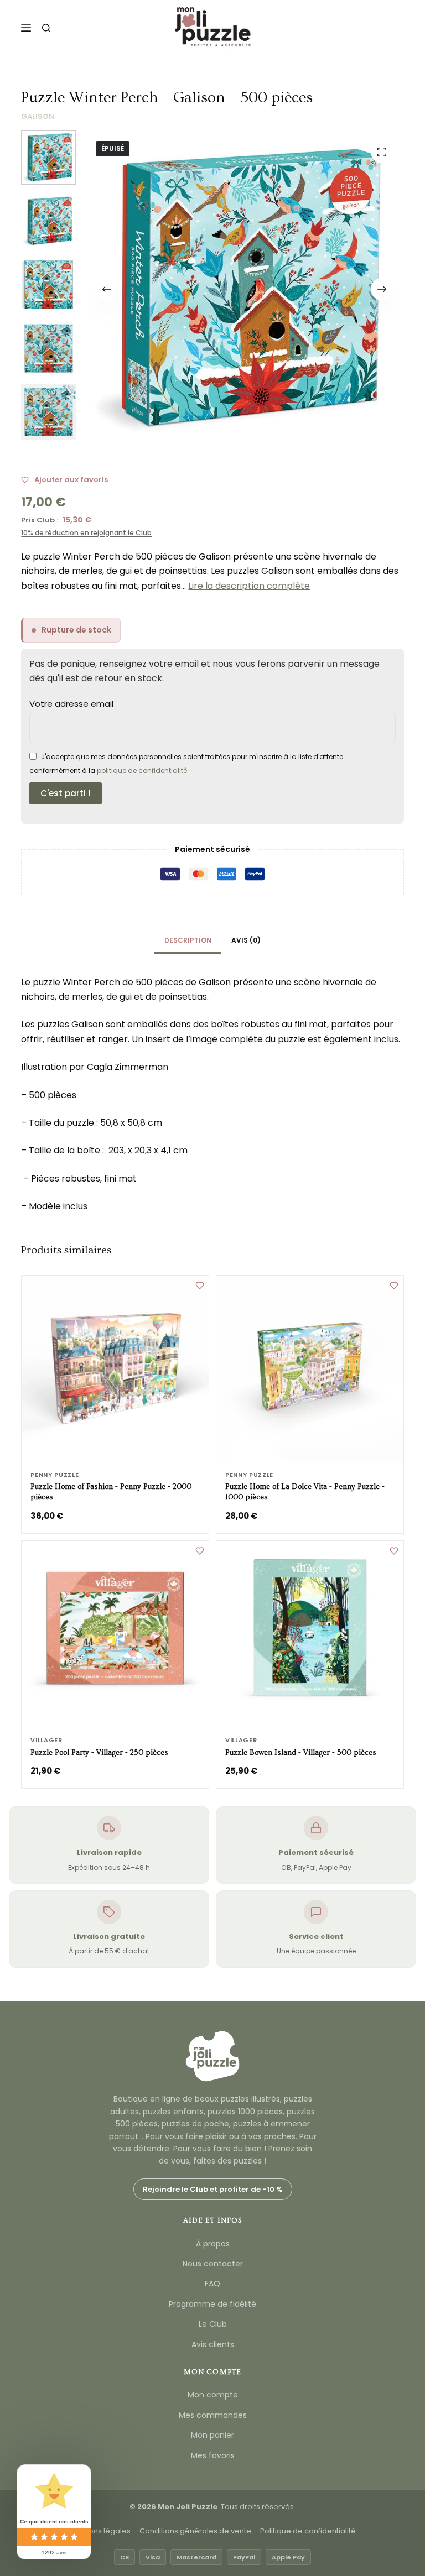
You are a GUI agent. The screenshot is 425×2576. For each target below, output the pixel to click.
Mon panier (212, 2435)
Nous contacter (213, 2264)
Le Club (213, 2324)
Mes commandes (213, 2415)
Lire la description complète (249, 586)
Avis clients (213, 2344)
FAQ (212, 2284)
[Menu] (26, 28)
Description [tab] (188, 940)
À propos (213, 2244)
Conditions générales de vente (195, 2531)
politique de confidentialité (142, 770)
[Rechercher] (46, 28)
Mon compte (213, 2395)
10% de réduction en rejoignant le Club (86, 533)
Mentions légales (100, 2531)
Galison (38, 116)
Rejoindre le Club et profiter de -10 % (213, 2189)
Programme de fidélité (212, 2304)
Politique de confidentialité (308, 2531)
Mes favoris (213, 2455)
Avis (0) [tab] (246, 940)
